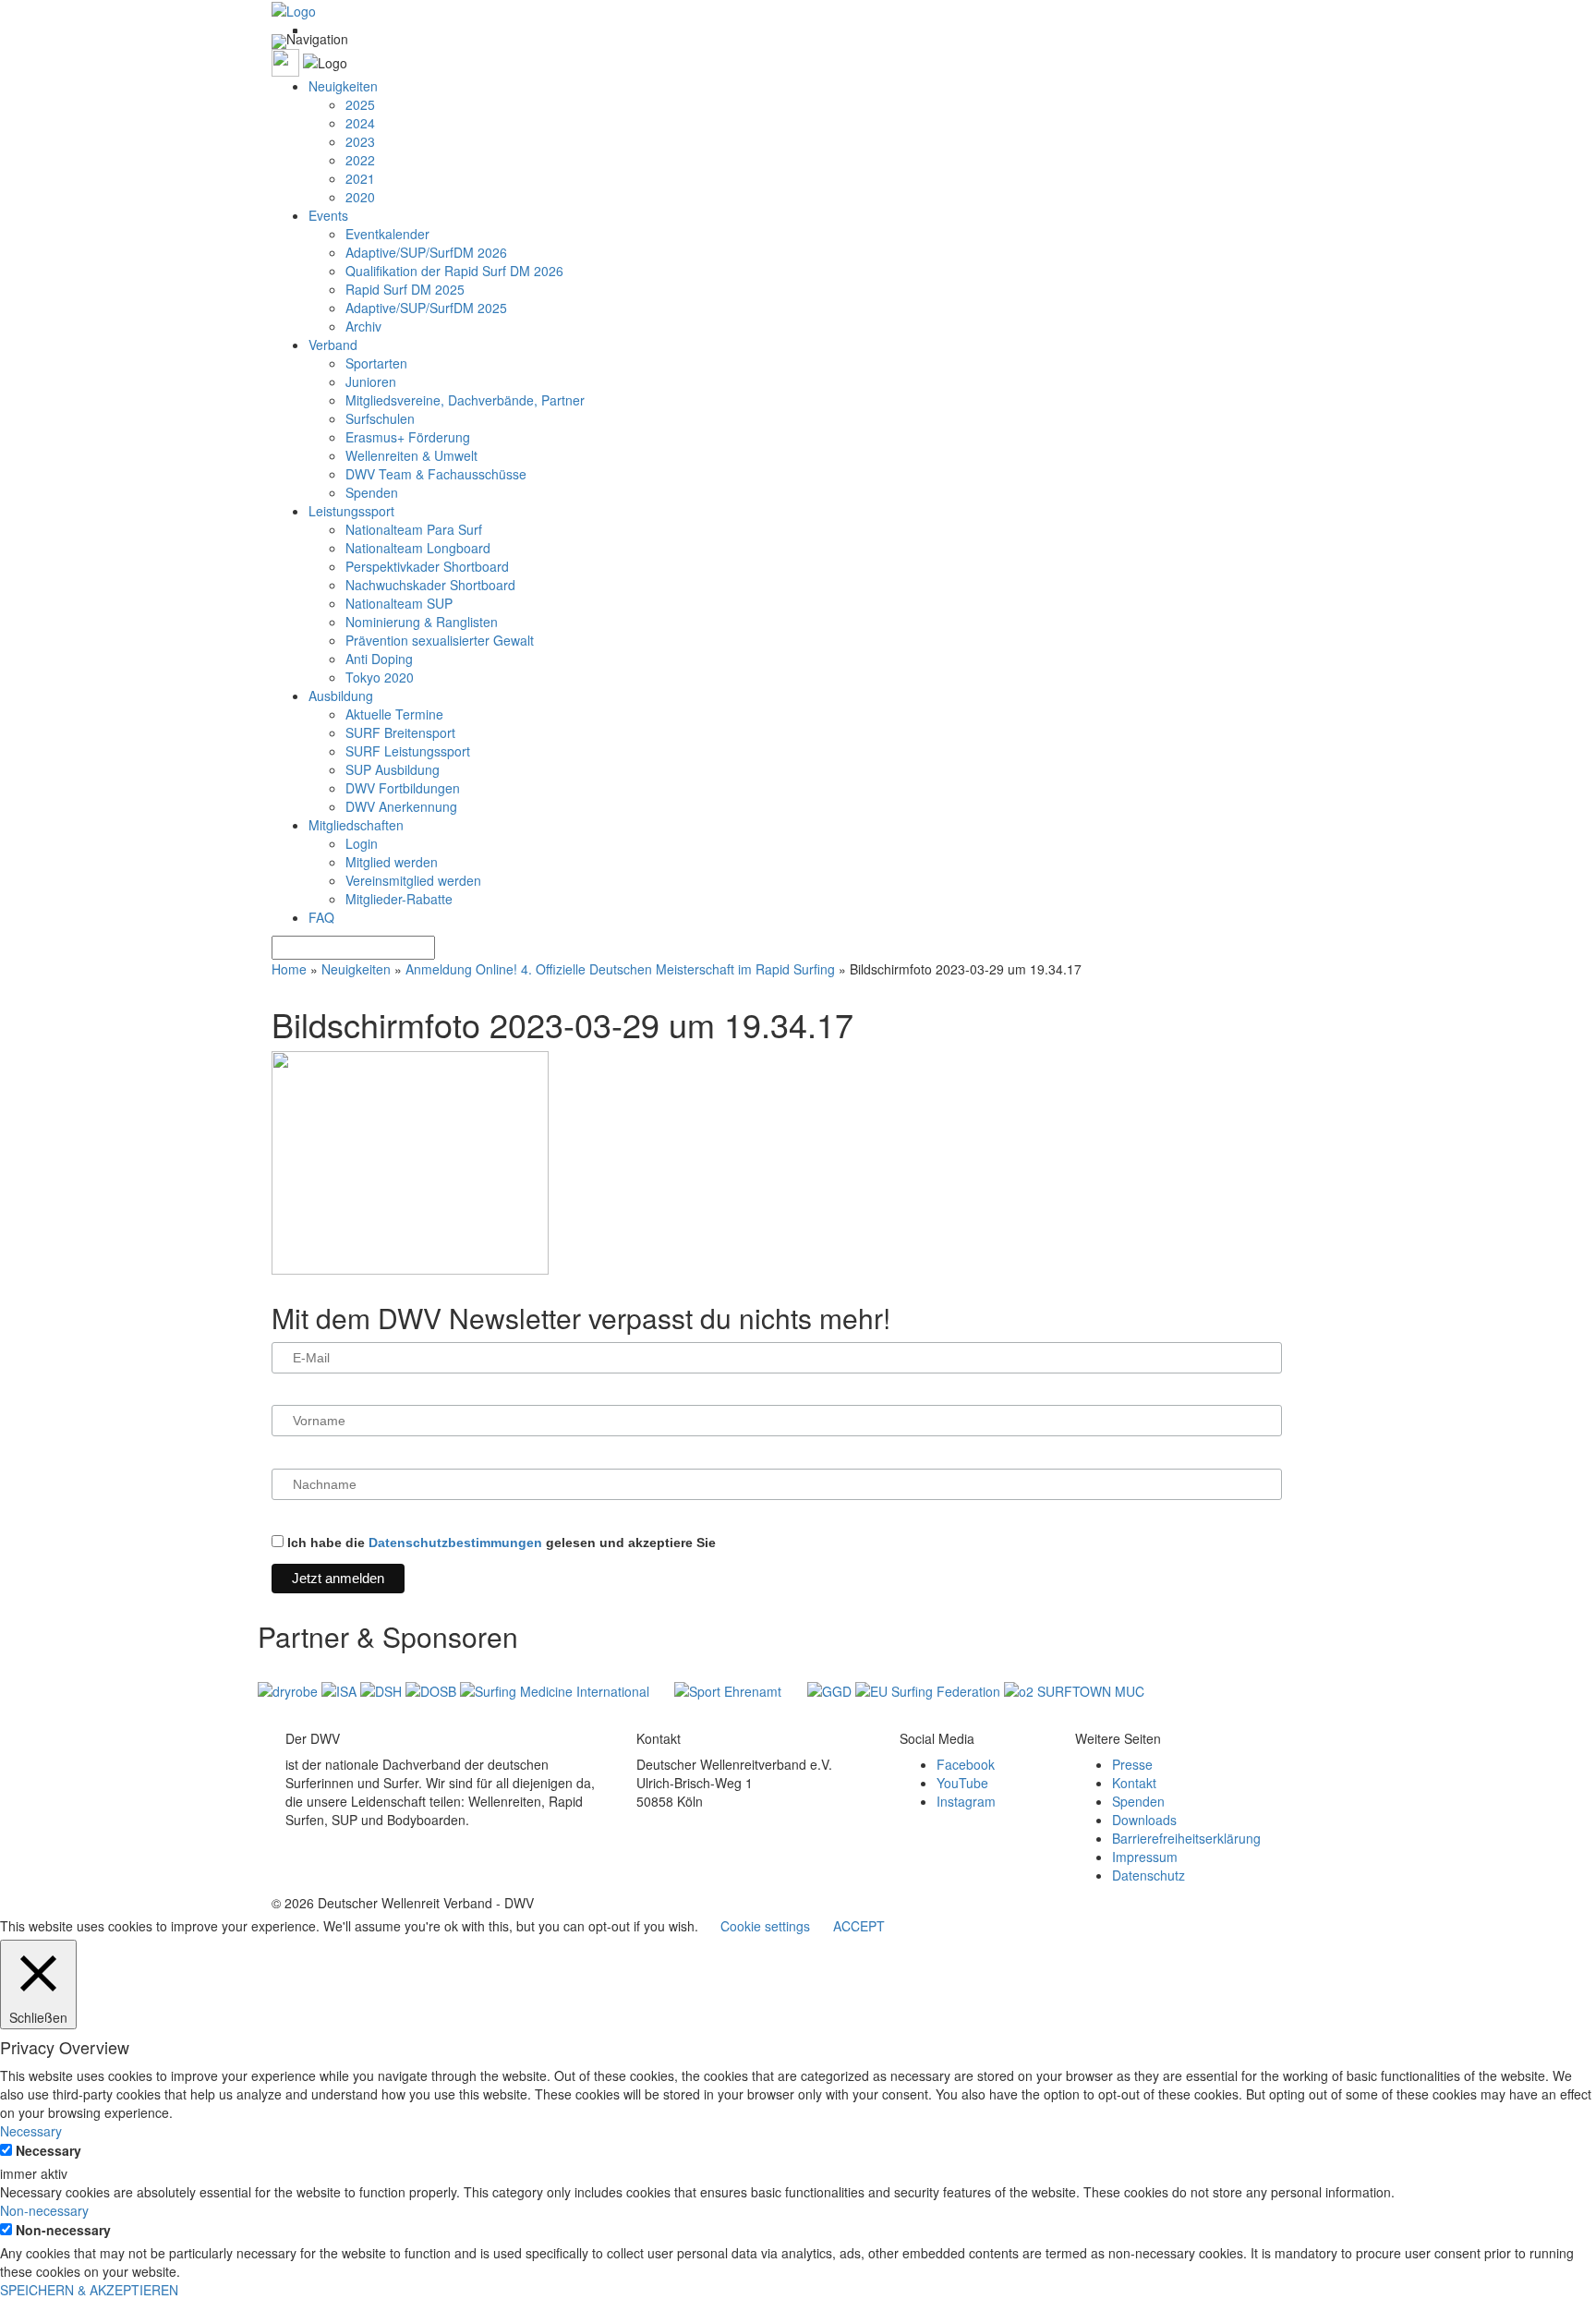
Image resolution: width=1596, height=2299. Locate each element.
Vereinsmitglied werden (413, 880)
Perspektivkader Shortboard (427, 566)
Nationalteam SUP (399, 603)
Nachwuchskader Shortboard (430, 585)
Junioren (371, 381)
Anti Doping (379, 659)
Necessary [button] (31, 2131)
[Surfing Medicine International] (556, 1689)
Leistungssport (351, 511)
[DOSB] (433, 1689)
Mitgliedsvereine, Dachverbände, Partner (465, 400)
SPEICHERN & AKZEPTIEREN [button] (89, 2290)
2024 (360, 123)
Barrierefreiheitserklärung (1186, 1838)
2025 (360, 104)
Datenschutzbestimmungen (455, 1543)
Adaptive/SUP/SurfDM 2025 (426, 308)
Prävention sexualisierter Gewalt (440, 640)
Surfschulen (380, 418)
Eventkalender (387, 234)
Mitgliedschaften (356, 825)
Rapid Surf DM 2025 (405, 289)
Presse (1132, 1764)
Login (362, 843)
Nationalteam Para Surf (414, 529)
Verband (333, 345)
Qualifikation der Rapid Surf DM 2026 (454, 271)
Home (289, 969)
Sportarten (376, 363)
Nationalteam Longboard (418, 548)
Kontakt (1134, 1783)
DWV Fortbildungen (403, 788)
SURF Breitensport (400, 732)
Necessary (48, 2150)
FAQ (321, 917)
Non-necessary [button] (44, 2210)
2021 (360, 178)
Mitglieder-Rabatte (399, 899)
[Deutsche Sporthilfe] (383, 1689)
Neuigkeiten (343, 86)
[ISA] (341, 1689)
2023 (360, 141)
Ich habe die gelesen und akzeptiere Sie (500, 1543)
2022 (360, 160)
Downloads (1144, 1820)
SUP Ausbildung (393, 769)
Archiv (363, 326)
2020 (360, 197)
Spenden (372, 492)
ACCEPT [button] (859, 1926)
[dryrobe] (290, 1689)
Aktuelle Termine (394, 714)
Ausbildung (341, 696)
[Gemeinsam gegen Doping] (831, 1689)
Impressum (1145, 1857)
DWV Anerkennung (401, 806)
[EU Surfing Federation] (930, 1689)
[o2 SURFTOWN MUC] (1074, 1689)
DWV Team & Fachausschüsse (436, 474)
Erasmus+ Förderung (408, 437)
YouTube (962, 1783)
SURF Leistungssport (408, 751)
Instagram (966, 1801)
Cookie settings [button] (765, 1926)
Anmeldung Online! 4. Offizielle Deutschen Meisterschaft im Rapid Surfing (620, 969)
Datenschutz (1149, 1875)
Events (328, 215)
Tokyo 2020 (380, 677)
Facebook (966, 1764)
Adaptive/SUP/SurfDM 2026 (426, 252)
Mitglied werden (392, 862)
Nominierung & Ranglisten (422, 622)
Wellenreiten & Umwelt (411, 455)
